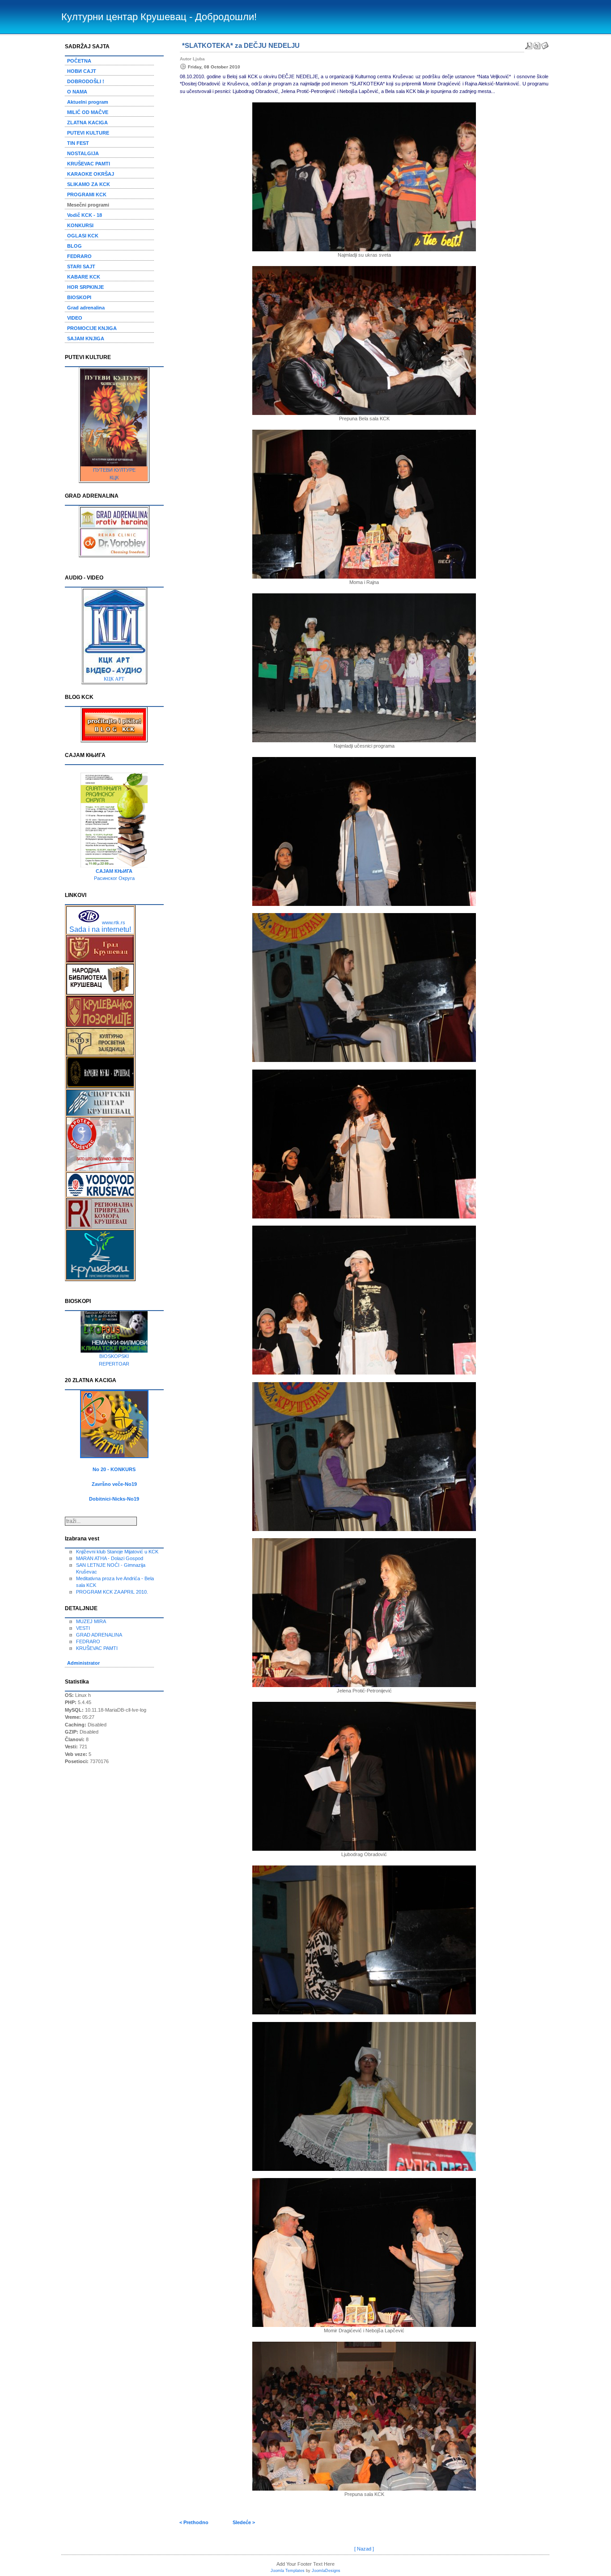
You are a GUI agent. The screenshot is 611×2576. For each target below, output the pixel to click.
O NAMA (77, 92)
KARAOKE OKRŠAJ (91, 174)
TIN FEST (78, 143)
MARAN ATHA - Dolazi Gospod (110, 1558)
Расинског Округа (114, 878)
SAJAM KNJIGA (86, 338)
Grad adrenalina (86, 308)
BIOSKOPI (79, 297)
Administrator (83, 1663)
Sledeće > (244, 2522)
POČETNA (79, 61)
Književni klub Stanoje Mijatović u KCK (117, 1552)
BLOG (74, 246)
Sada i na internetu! (100, 929)
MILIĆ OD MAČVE (88, 112)
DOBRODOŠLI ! (86, 81)
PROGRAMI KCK (87, 195)
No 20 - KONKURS (114, 1469)
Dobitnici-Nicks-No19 (114, 1499)
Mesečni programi (88, 205)
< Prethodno (194, 2522)
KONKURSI (80, 225)
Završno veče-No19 (114, 1484)
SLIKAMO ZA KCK (89, 184)
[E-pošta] (545, 44)
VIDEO (75, 318)
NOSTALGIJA (83, 153)
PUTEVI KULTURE (88, 133)
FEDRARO (79, 256)
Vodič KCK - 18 (85, 215)
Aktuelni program (88, 102)
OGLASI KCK (83, 236)
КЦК (114, 478)
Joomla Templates (288, 2571)
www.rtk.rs (114, 922)
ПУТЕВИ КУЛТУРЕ (114, 470)
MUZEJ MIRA (91, 1621)
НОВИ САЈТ (82, 71)
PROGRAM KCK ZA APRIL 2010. (112, 1592)
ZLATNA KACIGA (87, 123)
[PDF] (529, 44)
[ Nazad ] (364, 2549)
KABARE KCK (84, 277)
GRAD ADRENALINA (99, 1635)
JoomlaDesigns (326, 2571)
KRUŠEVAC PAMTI (89, 164)
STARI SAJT (81, 266)
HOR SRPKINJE (85, 287)
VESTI (83, 1628)
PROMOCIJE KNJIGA (92, 328)
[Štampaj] (537, 44)
